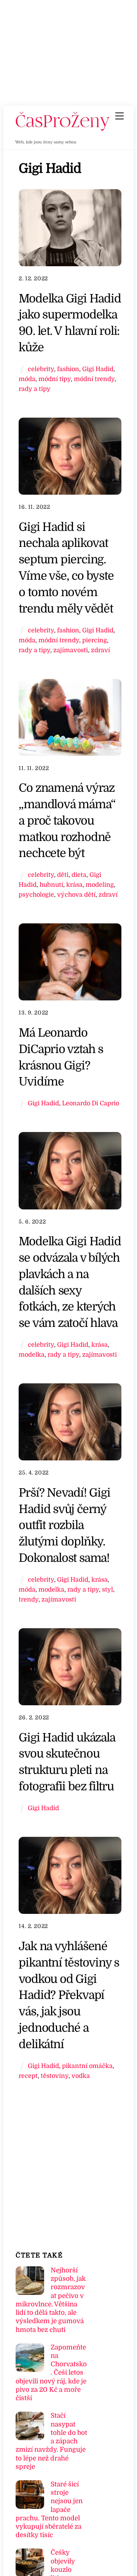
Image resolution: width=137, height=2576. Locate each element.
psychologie (36, 895)
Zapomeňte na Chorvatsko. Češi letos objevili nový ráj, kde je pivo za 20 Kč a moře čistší (51, 2373)
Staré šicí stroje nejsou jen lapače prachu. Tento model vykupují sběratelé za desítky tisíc (49, 2510)
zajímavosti (71, 650)
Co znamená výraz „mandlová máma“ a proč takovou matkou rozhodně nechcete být (67, 820)
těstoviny (55, 2076)
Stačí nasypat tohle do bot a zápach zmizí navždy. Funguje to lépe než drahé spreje (51, 2441)
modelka (32, 1355)
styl (108, 1589)
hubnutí (51, 885)
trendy (29, 1599)
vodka (81, 2076)
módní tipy (55, 379)
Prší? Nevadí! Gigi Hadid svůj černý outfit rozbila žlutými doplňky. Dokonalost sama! (64, 1525)
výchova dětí (76, 895)
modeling (100, 885)
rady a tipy (35, 389)
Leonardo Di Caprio (91, 1103)
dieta (79, 875)
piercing (95, 640)
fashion (68, 369)
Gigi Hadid (98, 369)
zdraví (100, 650)
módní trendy (94, 379)
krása (74, 885)
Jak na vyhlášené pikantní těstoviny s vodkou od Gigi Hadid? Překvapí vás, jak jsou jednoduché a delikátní (69, 1995)
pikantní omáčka (87, 2066)
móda (27, 379)
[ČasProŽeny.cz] (63, 129)
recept (28, 2076)
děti (63, 875)
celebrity (41, 369)
